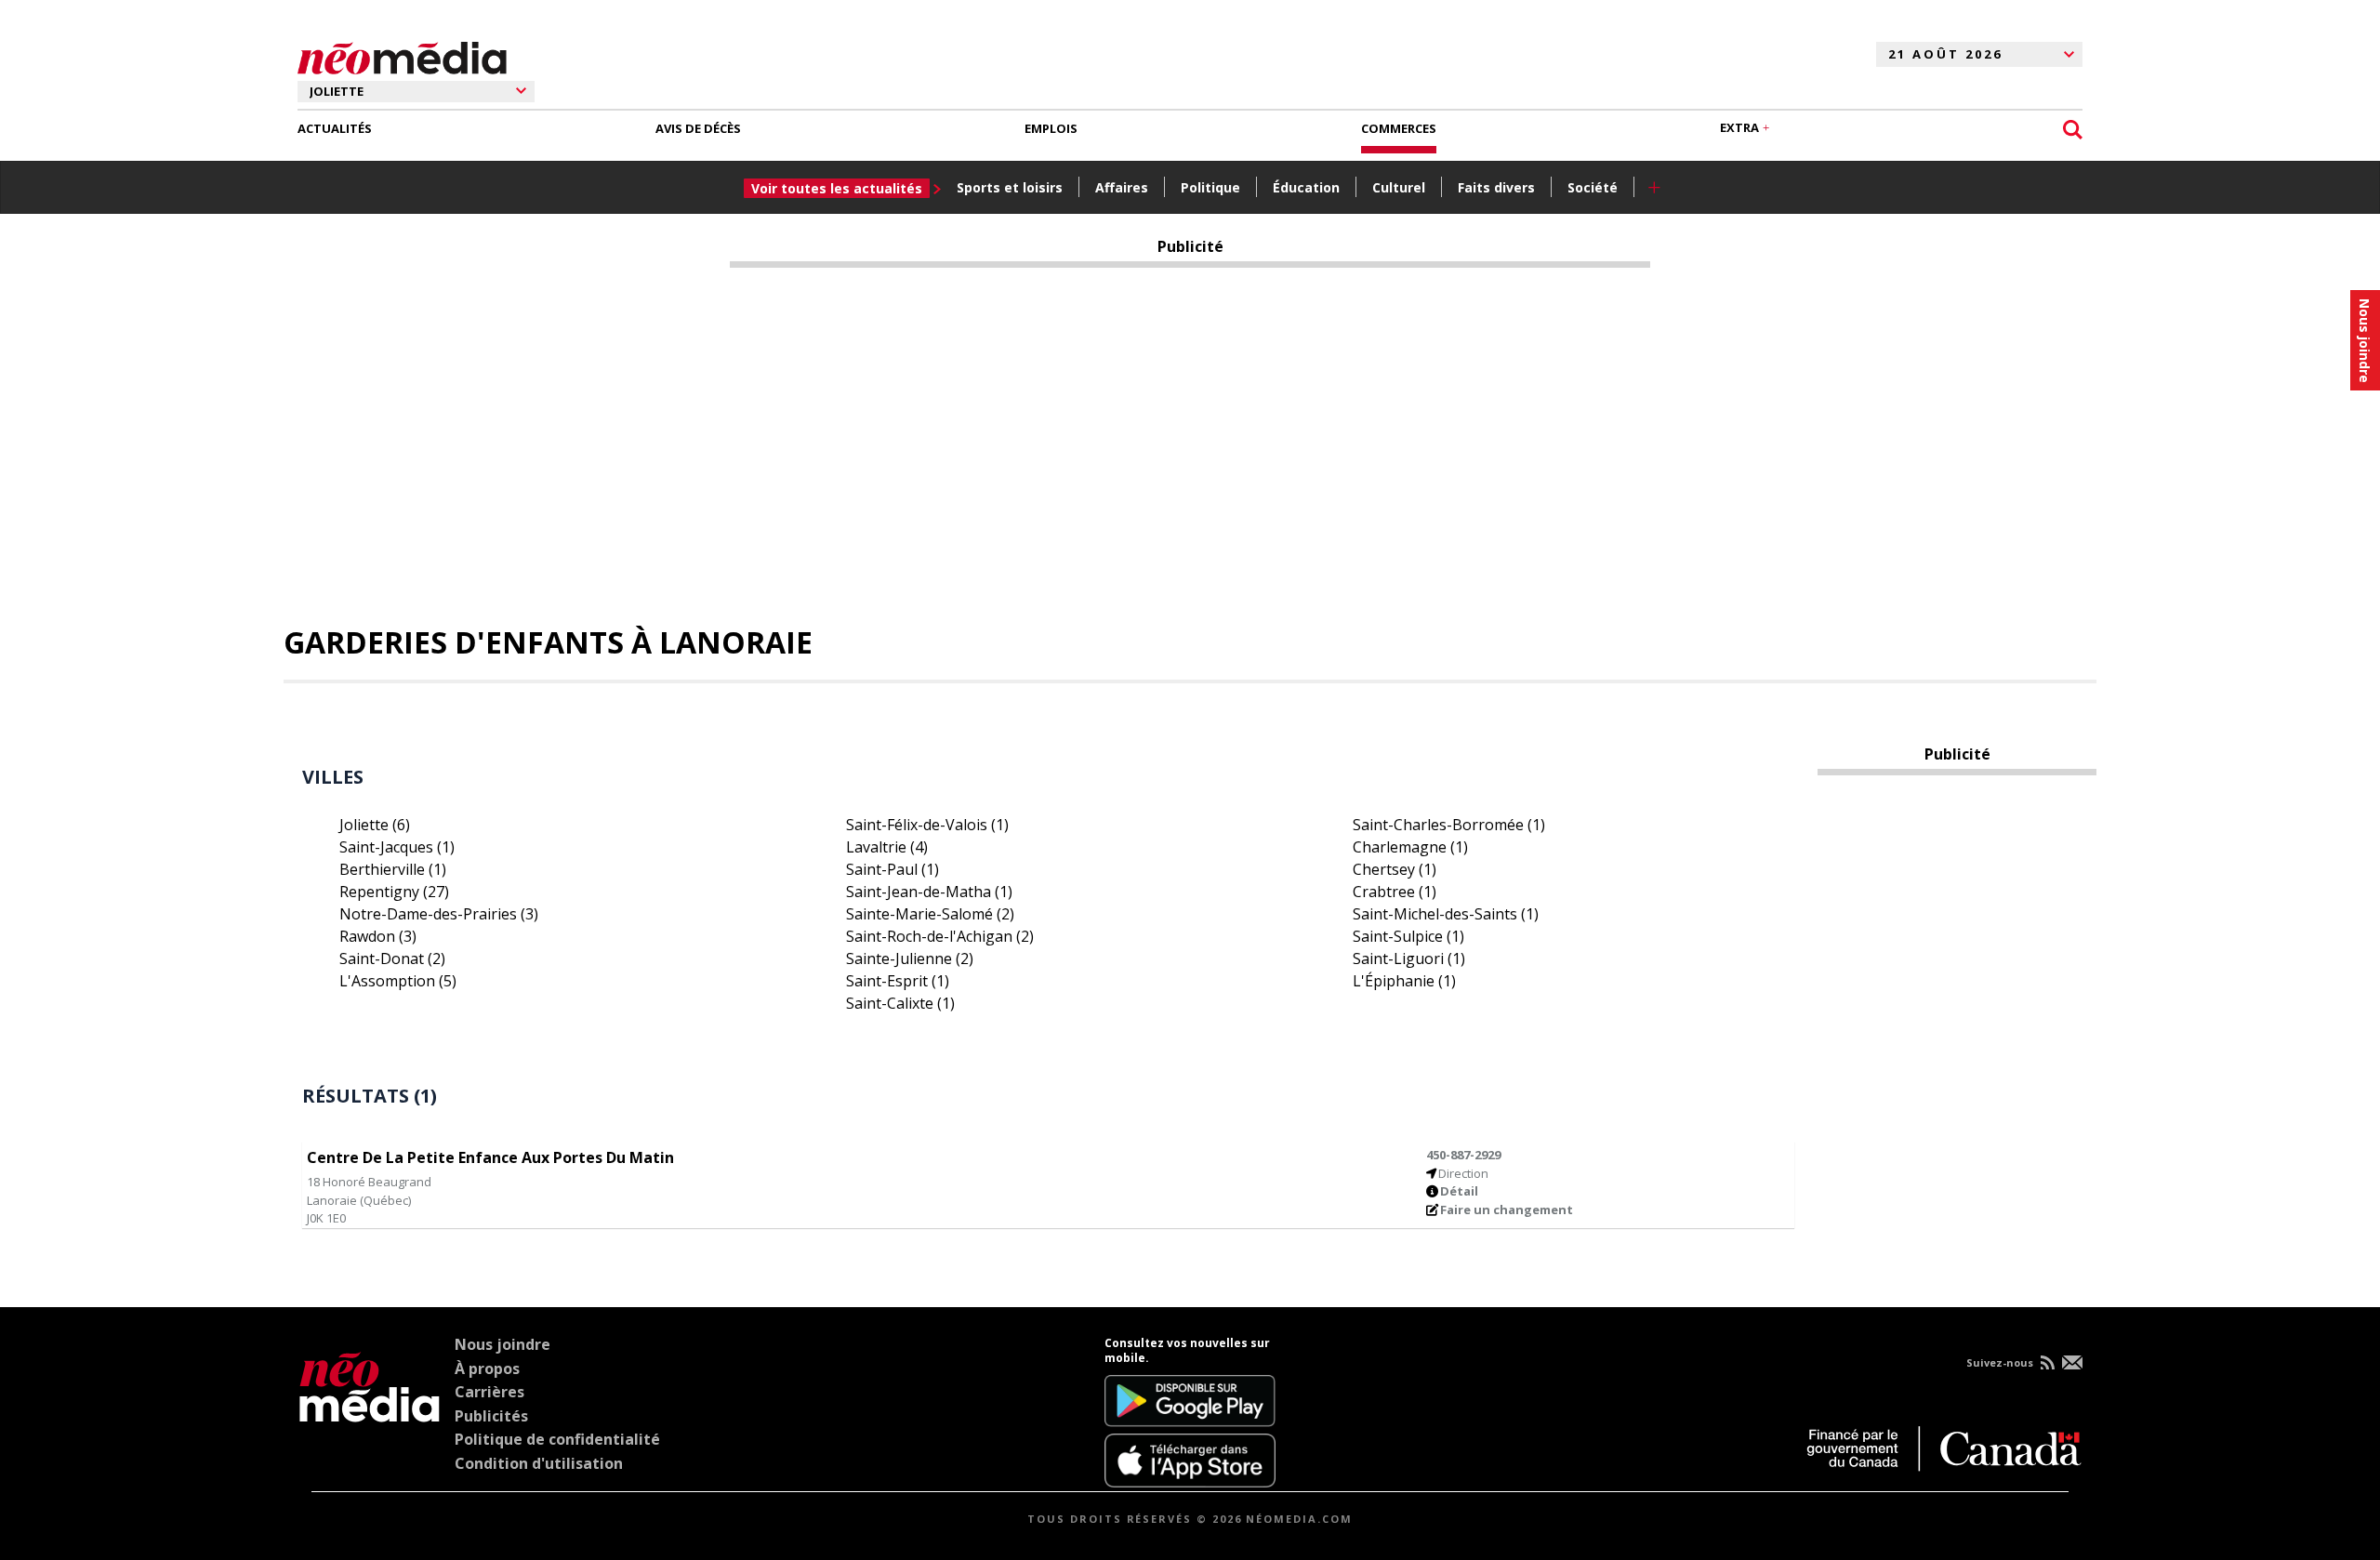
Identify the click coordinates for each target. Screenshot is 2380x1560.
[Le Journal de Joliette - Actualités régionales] (402, 55)
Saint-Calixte (900, 1003)
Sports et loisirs (1010, 187)
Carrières (489, 1392)
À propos (487, 1368)
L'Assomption (398, 981)
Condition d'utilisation (539, 1463)
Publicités (491, 1416)
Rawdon (378, 936)
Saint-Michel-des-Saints (1446, 914)
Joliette (375, 825)
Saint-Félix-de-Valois (927, 825)
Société (1593, 187)
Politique (1210, 187)
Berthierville (393, 869)
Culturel (1399, 187)
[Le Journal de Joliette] (370, 1412)
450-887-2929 (1463, 1155)
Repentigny (394, 892)
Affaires (1122, 187)
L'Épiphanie (1404, 981)
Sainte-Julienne (910, 958)
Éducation (1306, 187)
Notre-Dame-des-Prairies (439, 914)
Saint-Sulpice (1408, 936)
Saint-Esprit (898, 981)
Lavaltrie (887, 847)
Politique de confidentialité (557, 1439)
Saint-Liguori (1409, 958)
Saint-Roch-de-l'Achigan (940, 936)
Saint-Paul (892, 869)
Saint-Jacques (397, 847)
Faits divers (1496, 187)
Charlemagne (1410, 847)
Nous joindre (502, 1344)
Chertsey (1395, 869)
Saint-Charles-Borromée (1449, 825)
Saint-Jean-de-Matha (929, 892)
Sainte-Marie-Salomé (930, 914)
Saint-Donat (392, 958)
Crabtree (1395, 892)
